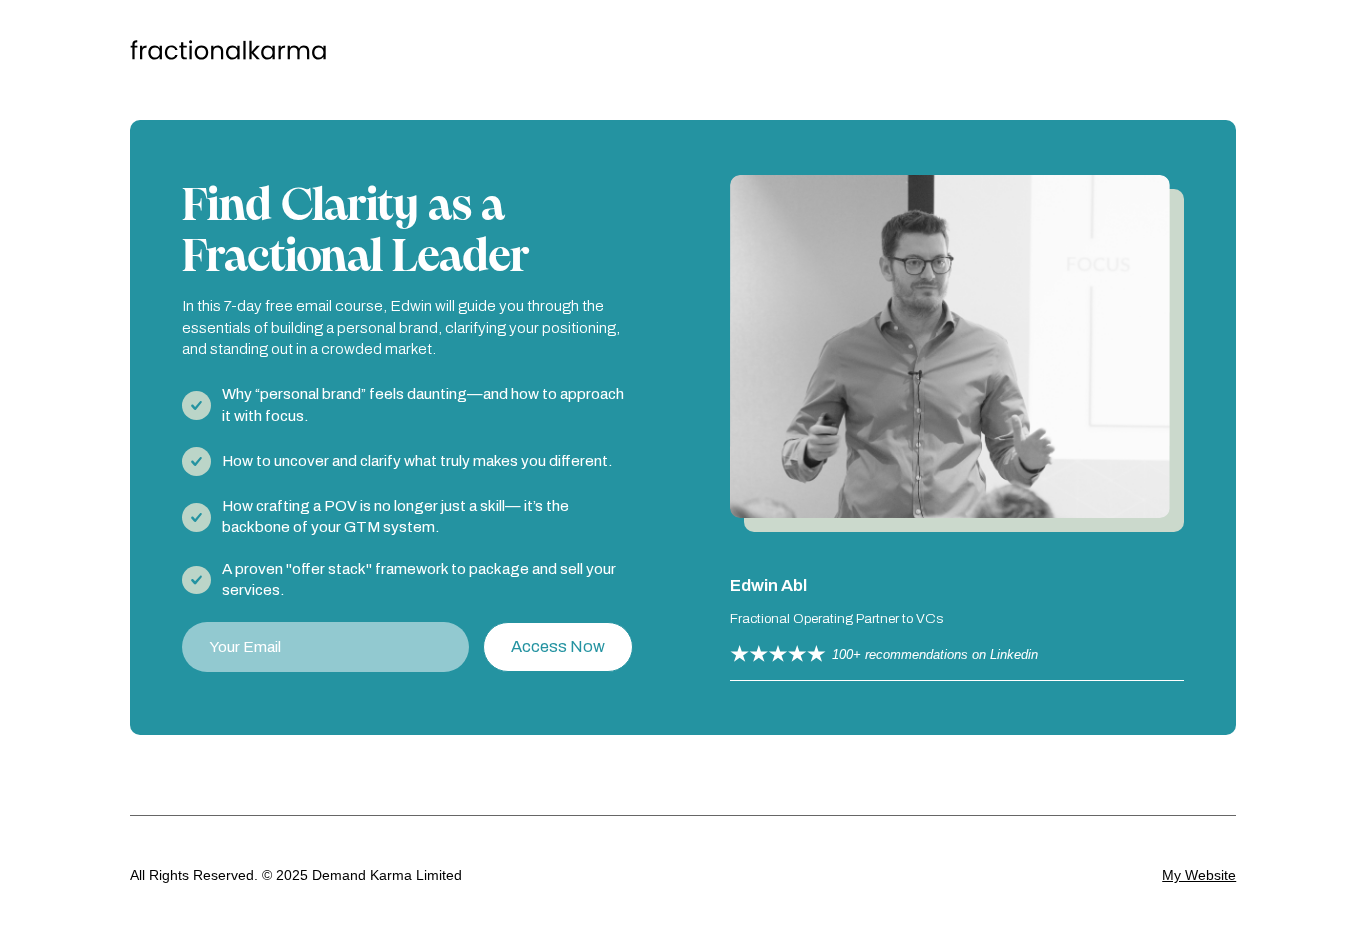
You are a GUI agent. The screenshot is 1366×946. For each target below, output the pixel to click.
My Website (1199, 875)
